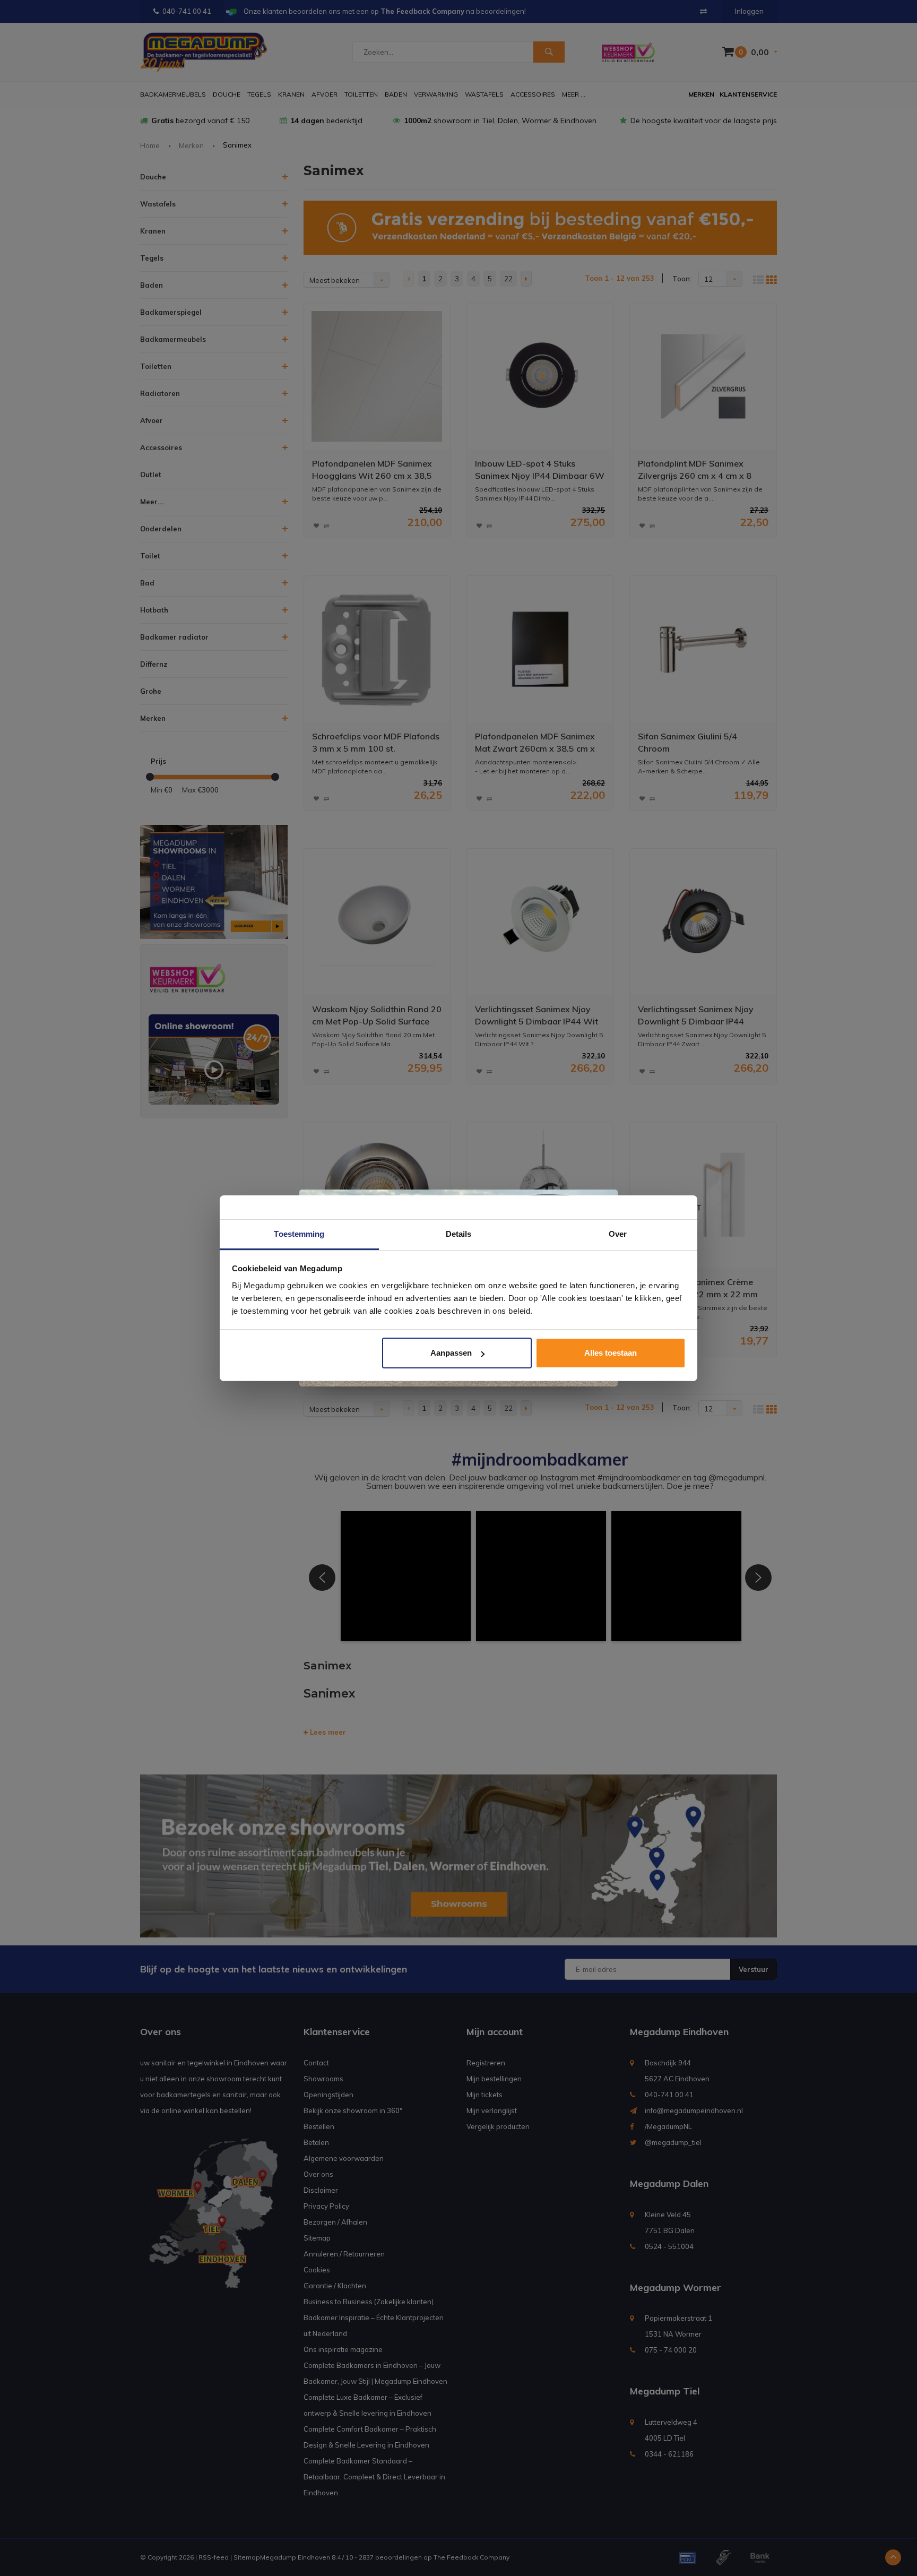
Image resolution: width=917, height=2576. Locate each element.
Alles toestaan (611, 1353)
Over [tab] (618, 1234)
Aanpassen (451, 1353)
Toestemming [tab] (299, 1234)
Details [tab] (459, 1234)
